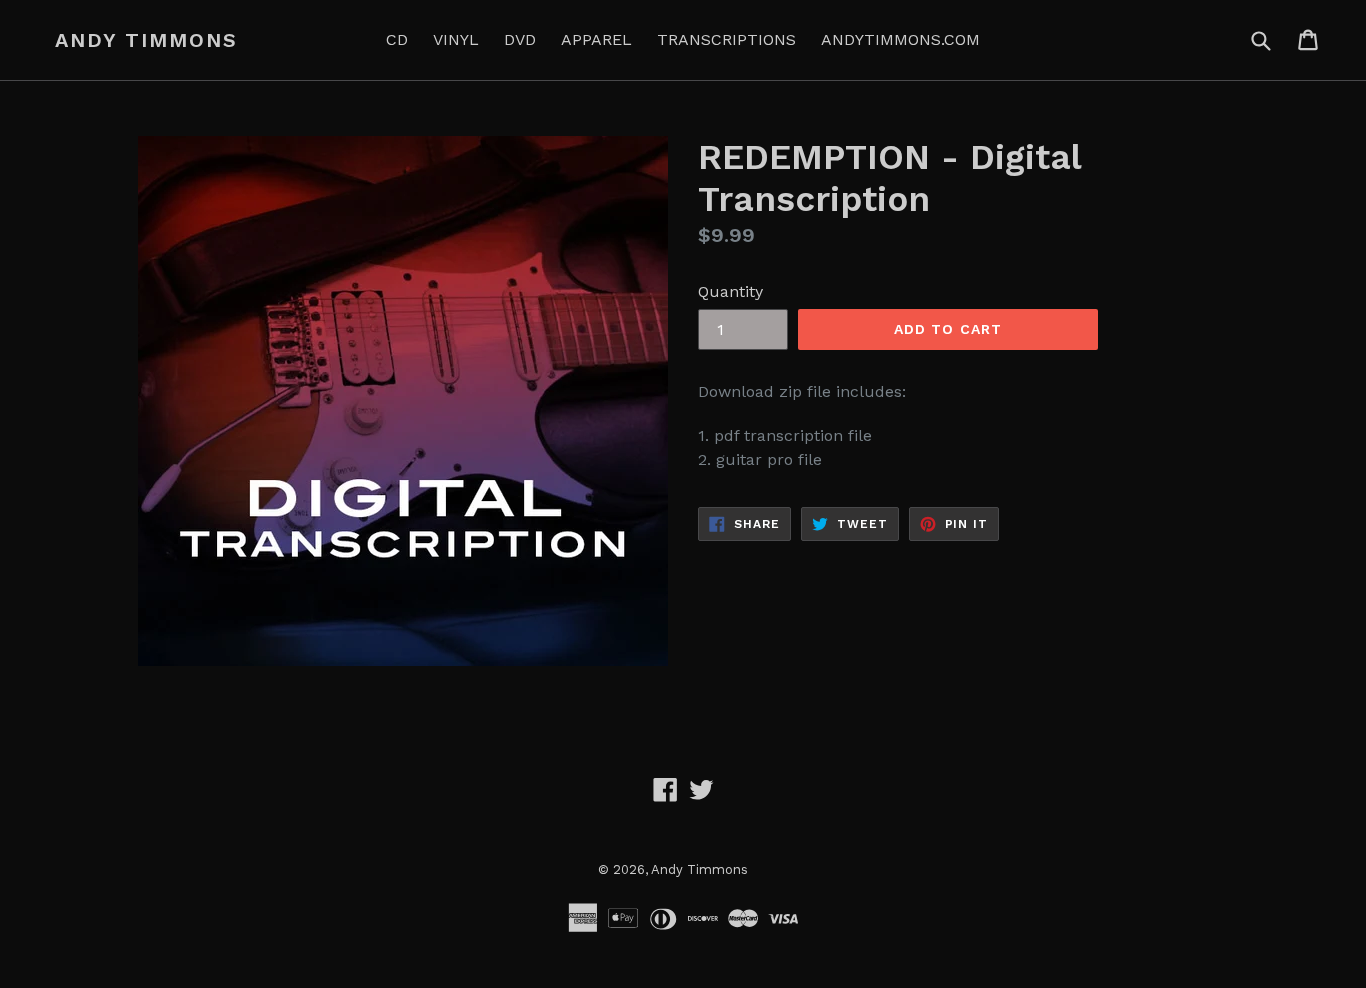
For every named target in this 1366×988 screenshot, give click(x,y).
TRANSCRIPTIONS (726, 39)
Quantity (730, 291)
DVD (520, 39)
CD (397, 39)
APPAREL (596, 39)
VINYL (456, 39)
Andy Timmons (146, 40)
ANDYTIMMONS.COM (900, 39)
